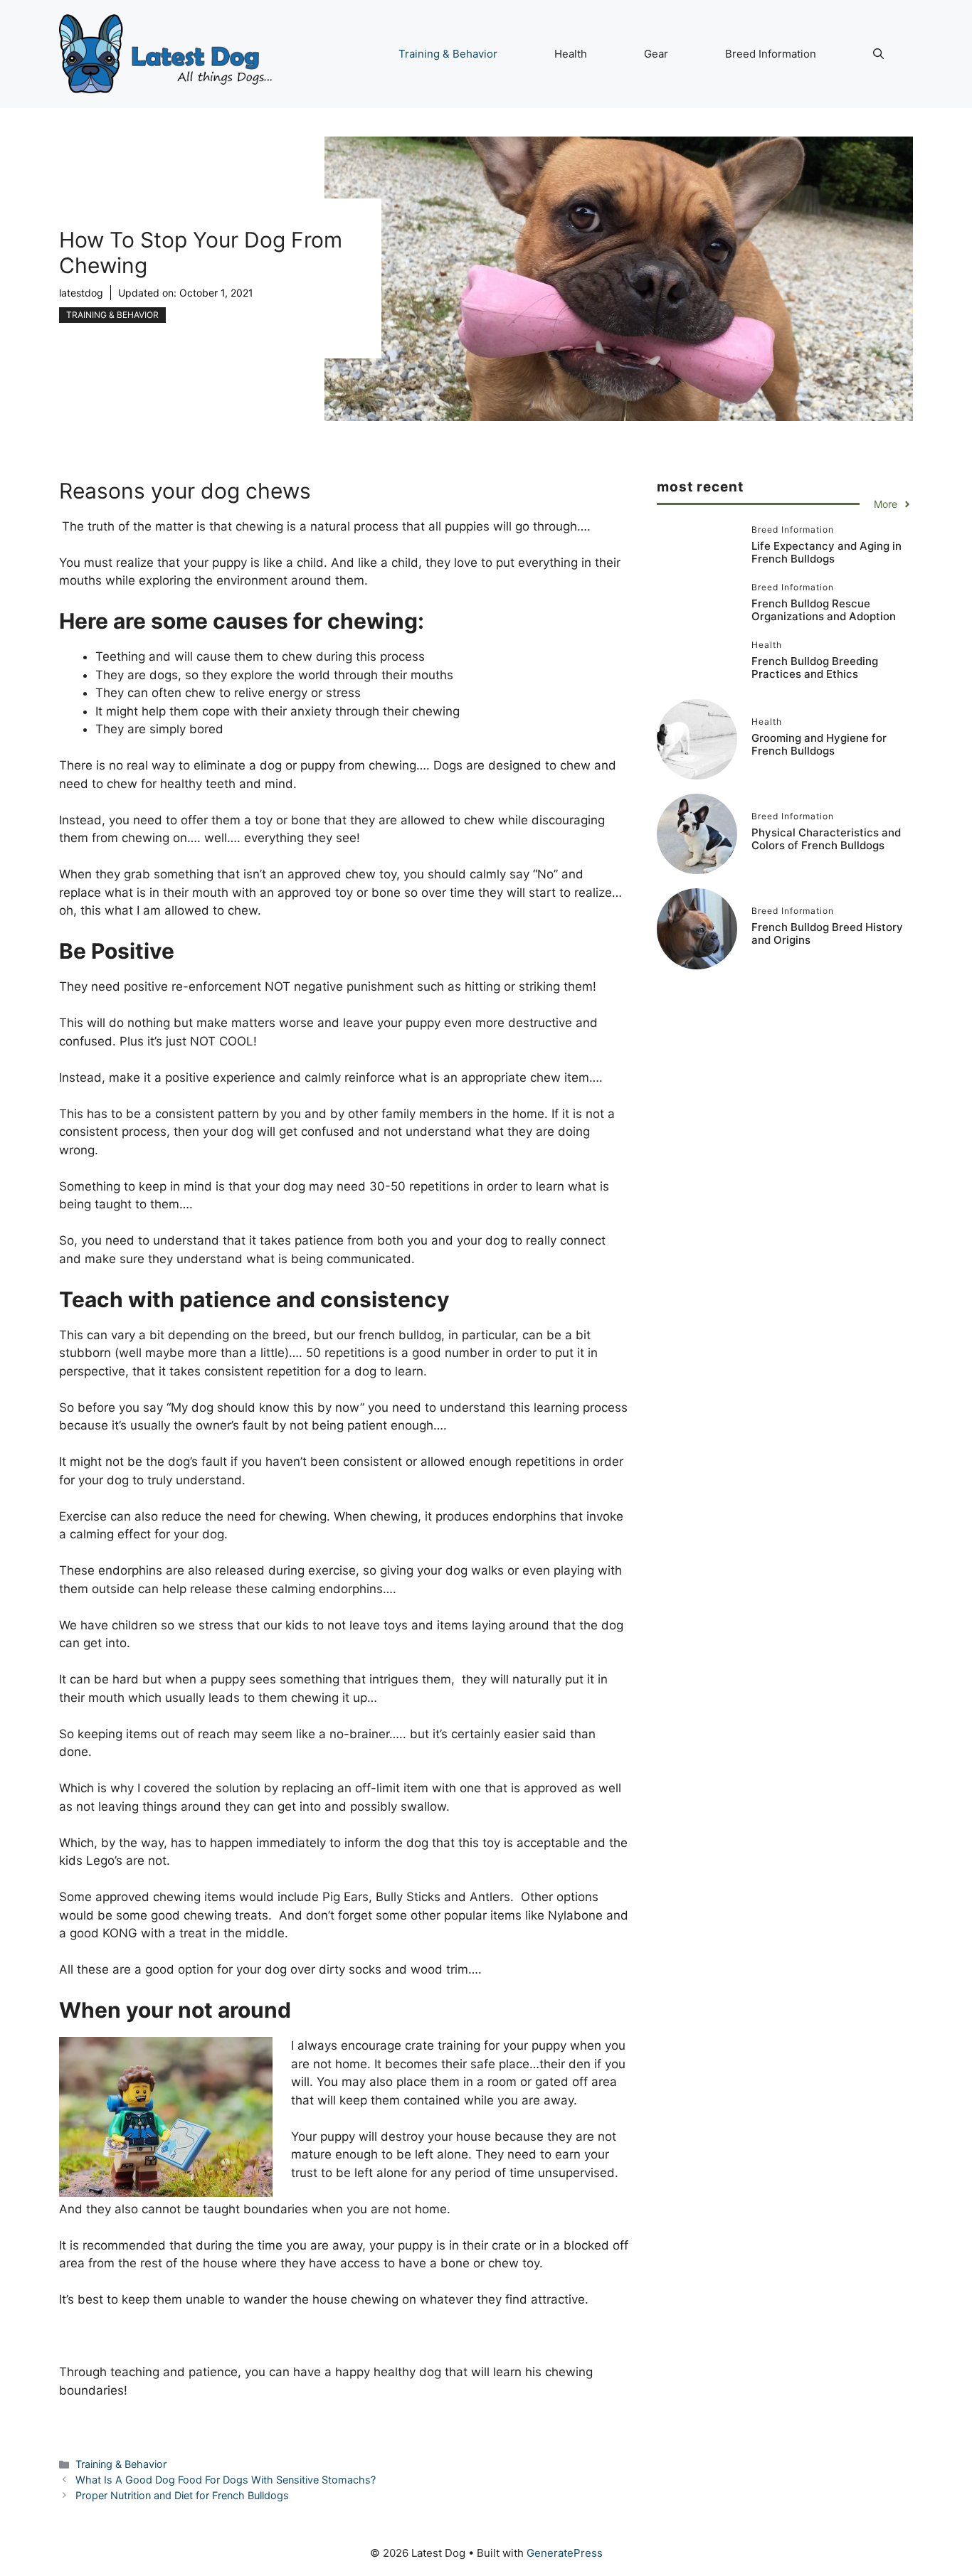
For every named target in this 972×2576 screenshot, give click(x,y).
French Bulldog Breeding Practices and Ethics (815, 668)
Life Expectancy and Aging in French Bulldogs (826, 553)
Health (571, 54)
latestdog (81, 293)
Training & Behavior (448, 54)
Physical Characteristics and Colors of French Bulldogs (826, 839)
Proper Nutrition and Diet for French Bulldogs (182, 2495)
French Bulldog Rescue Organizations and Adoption (824, 611)
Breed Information (771, 54)
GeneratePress (565, 2553)
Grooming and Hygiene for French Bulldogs (819, 744)
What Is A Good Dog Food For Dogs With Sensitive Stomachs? (226, 2480)
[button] (878, 54)
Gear (656, 54)
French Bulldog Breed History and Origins (827, 933)
